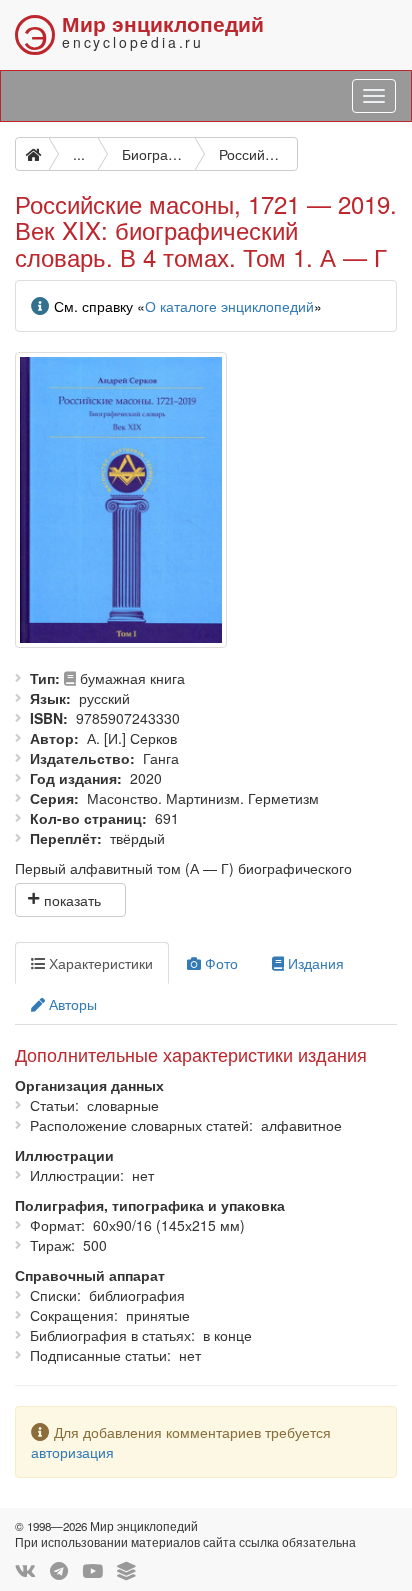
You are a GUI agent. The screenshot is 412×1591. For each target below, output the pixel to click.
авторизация (72, 1452)
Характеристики (99, 963)
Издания (314, 963)
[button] (70, 900)
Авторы (71, 1004)
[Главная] (32, 154)
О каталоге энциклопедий (229, 306)
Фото (219, 963)
